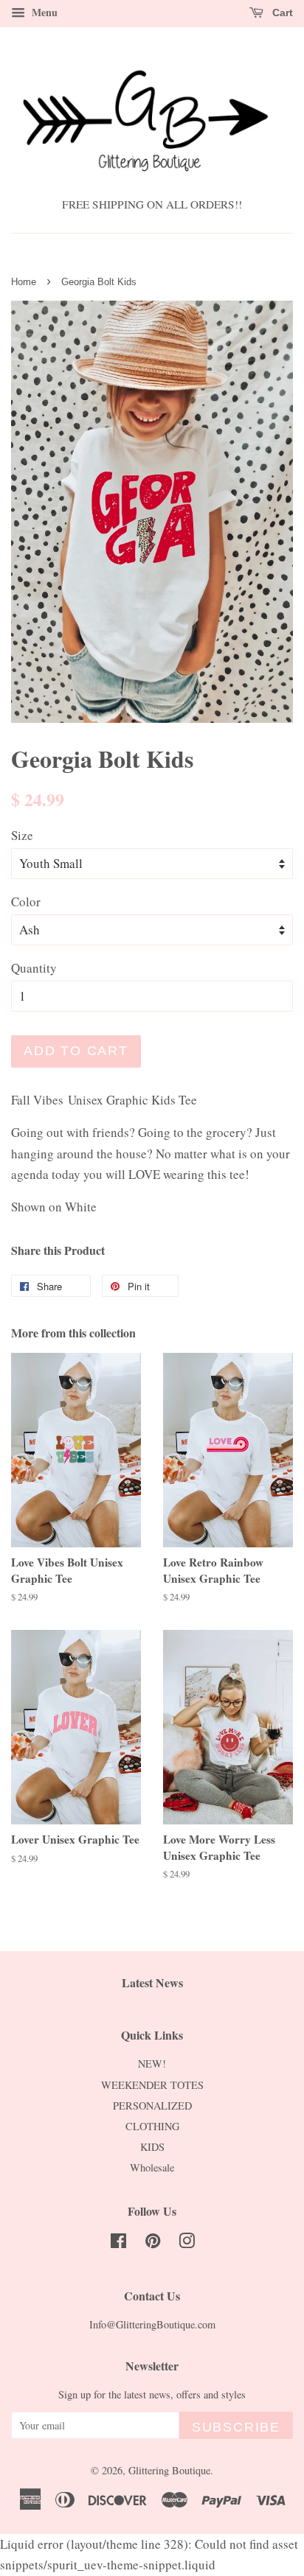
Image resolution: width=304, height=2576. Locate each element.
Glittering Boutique (169, 2470)
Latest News (152, 1982)
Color (26, 902)
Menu (43, 12)
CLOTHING (152, 2126)
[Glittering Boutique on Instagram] (187, 2243)
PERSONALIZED (152, 2106)
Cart (281, 13)
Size (22, 835)
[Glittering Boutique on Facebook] (118, 2243)
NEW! (152, 2064)
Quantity (34, 968)
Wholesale (152, 2167)
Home (24, 282)
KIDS (152, 2147)
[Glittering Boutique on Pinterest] (153, 2243)
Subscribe (236, 2427)
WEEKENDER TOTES (152, 2085)
